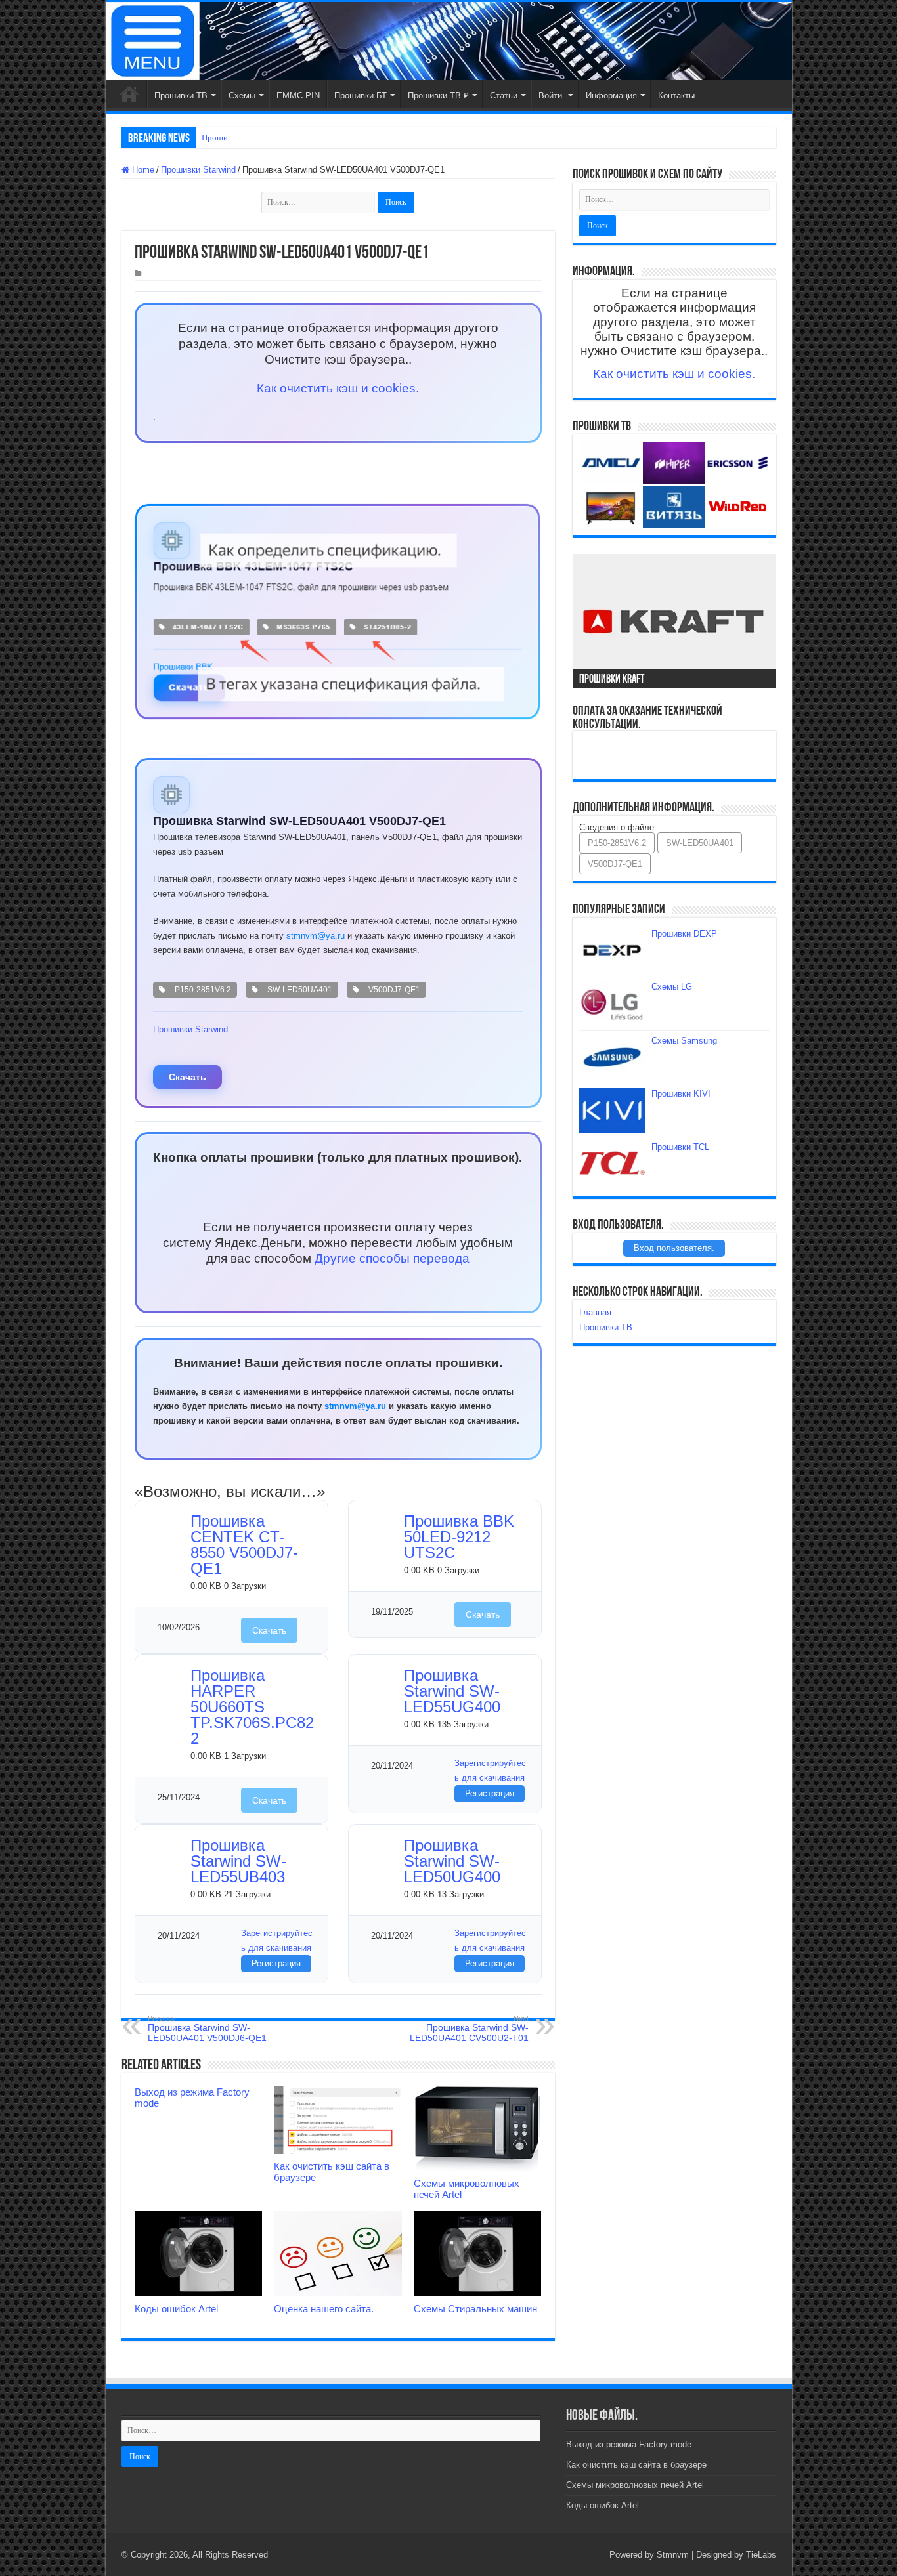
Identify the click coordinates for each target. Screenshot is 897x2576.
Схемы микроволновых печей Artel (635, 2485)
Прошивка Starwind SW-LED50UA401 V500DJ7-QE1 (299, 821)
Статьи (504, 95)
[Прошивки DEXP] (612, 950)
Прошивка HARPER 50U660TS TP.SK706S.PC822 (252, 1707)
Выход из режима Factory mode (629, 2444)
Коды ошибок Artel (176, 2309)
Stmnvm (673, 2555)
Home (142, 170)
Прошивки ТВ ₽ (438, 95)
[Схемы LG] (612, 1003)
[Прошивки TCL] (612, 1164)
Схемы (242, 95)
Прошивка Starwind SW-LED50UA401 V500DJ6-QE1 (207, 2029)
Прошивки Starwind (198, 170)
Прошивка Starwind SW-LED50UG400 (452, 1861)
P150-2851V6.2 (201, 990)
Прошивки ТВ (181, 95)
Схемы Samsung (684, 1041)
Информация (611, 95)
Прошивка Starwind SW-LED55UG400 (452, 1691)
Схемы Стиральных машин (475, 2309)
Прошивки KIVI (681, 1094)
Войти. (552, 95)
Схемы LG (672, 987)
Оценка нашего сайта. (324, 2309)
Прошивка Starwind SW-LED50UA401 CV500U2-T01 (469, 2029)
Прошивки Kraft (612, 680)
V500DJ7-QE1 (392, 990)
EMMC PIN (298, 95)
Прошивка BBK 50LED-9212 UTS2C (459, 1537)
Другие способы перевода (392, 1258)
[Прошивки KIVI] (612, 1110)
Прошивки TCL (680, 1147)
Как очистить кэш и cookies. (338, 388)
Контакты (676, 95)
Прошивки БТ (361, 95)
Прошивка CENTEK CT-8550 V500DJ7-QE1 (244, 1545)
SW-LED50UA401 (298, 990)
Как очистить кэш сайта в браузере (636, 2465)
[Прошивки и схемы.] (449, 41)
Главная (129, 94)
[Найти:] (319, 202)
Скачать (187, 1077)
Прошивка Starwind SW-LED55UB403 (238, 1861)
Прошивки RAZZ (233, 137)
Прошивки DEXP (684, 934)
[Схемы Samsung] (612, 1057)
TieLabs (761, 2555)
